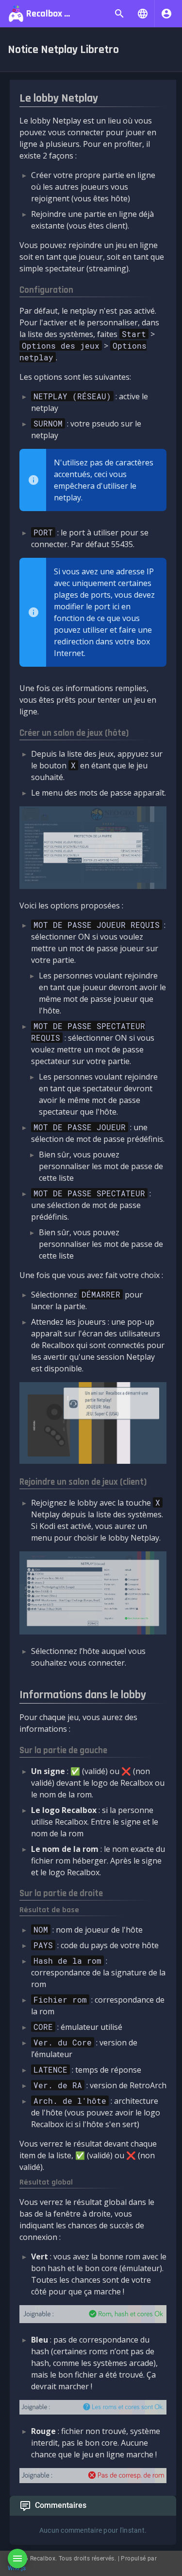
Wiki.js (17, 2568)
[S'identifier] (166, 14)
